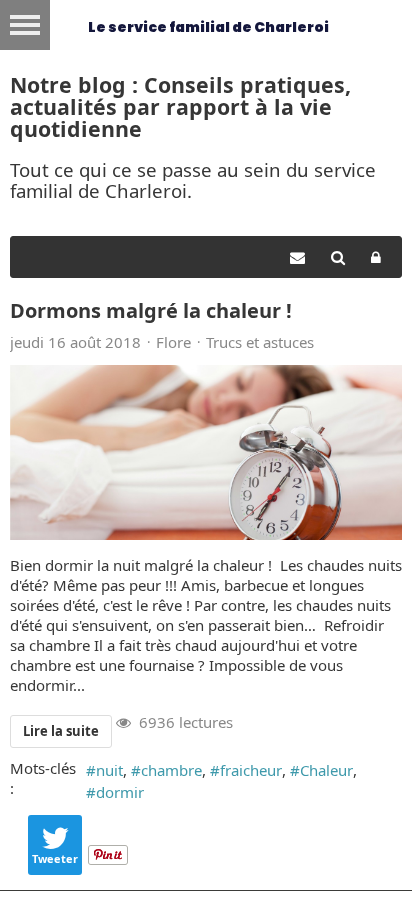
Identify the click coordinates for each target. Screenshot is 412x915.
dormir (120, 792)
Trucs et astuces (260, 342)
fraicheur (251, 770)
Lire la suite (61, 731)
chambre (171, 770)
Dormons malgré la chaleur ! (151, 310)
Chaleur (326, 770)
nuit (109, 770)
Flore (173, 342)
